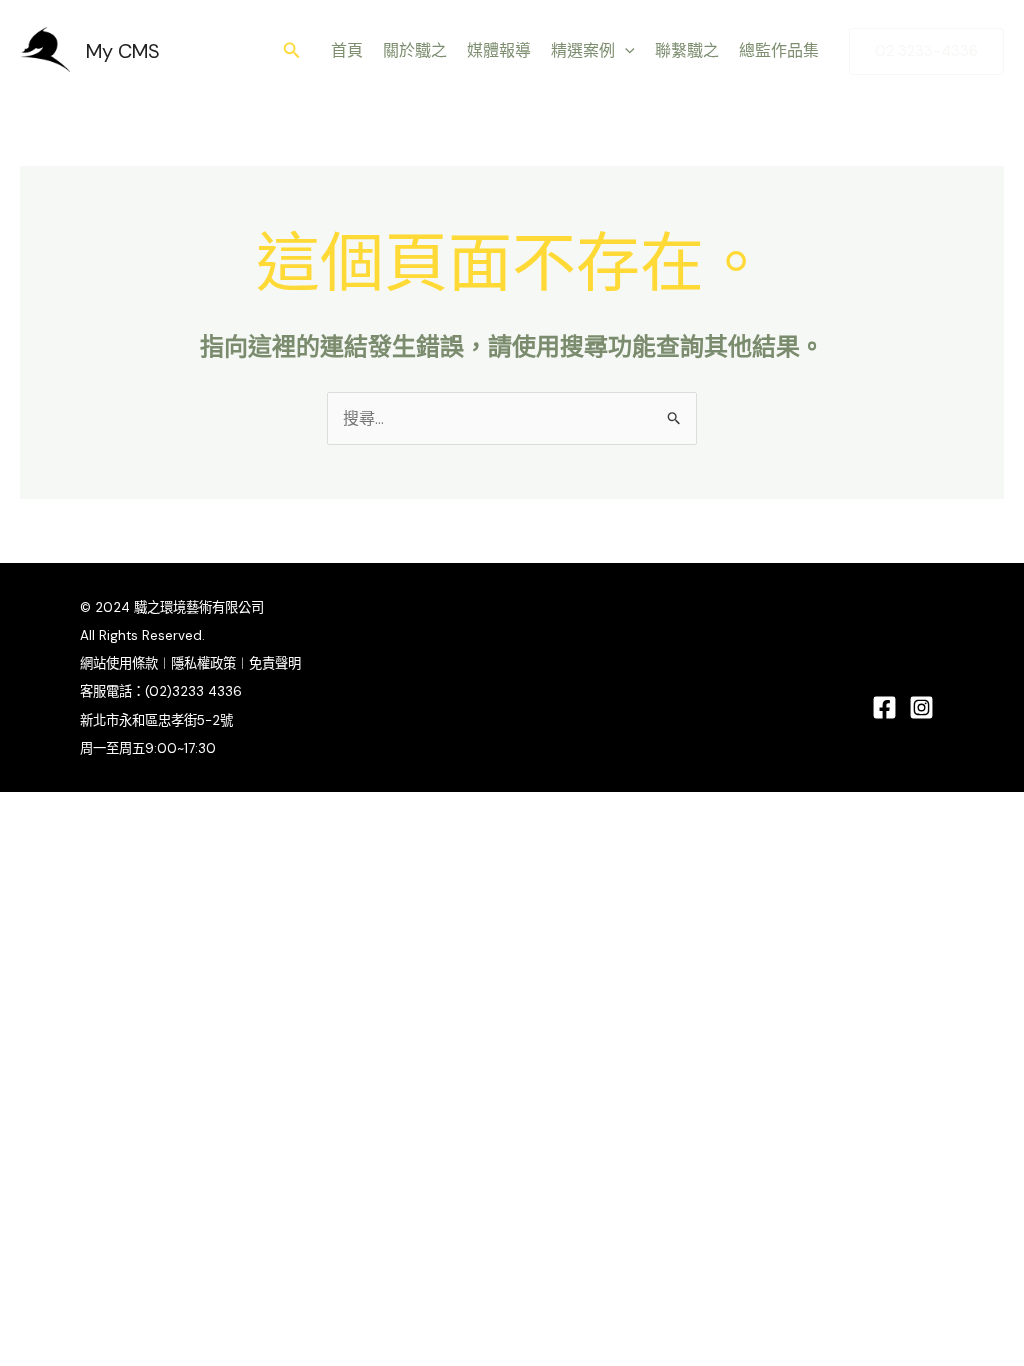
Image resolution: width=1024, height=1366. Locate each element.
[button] (292, 51)
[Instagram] (921, 707)
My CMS (123, 51)
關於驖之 (415, 50)
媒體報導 (499, 50)
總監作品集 (779, 50)
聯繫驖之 (687, 50)
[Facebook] (884, 707)
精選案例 (583, 50)
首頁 (347, 50)
